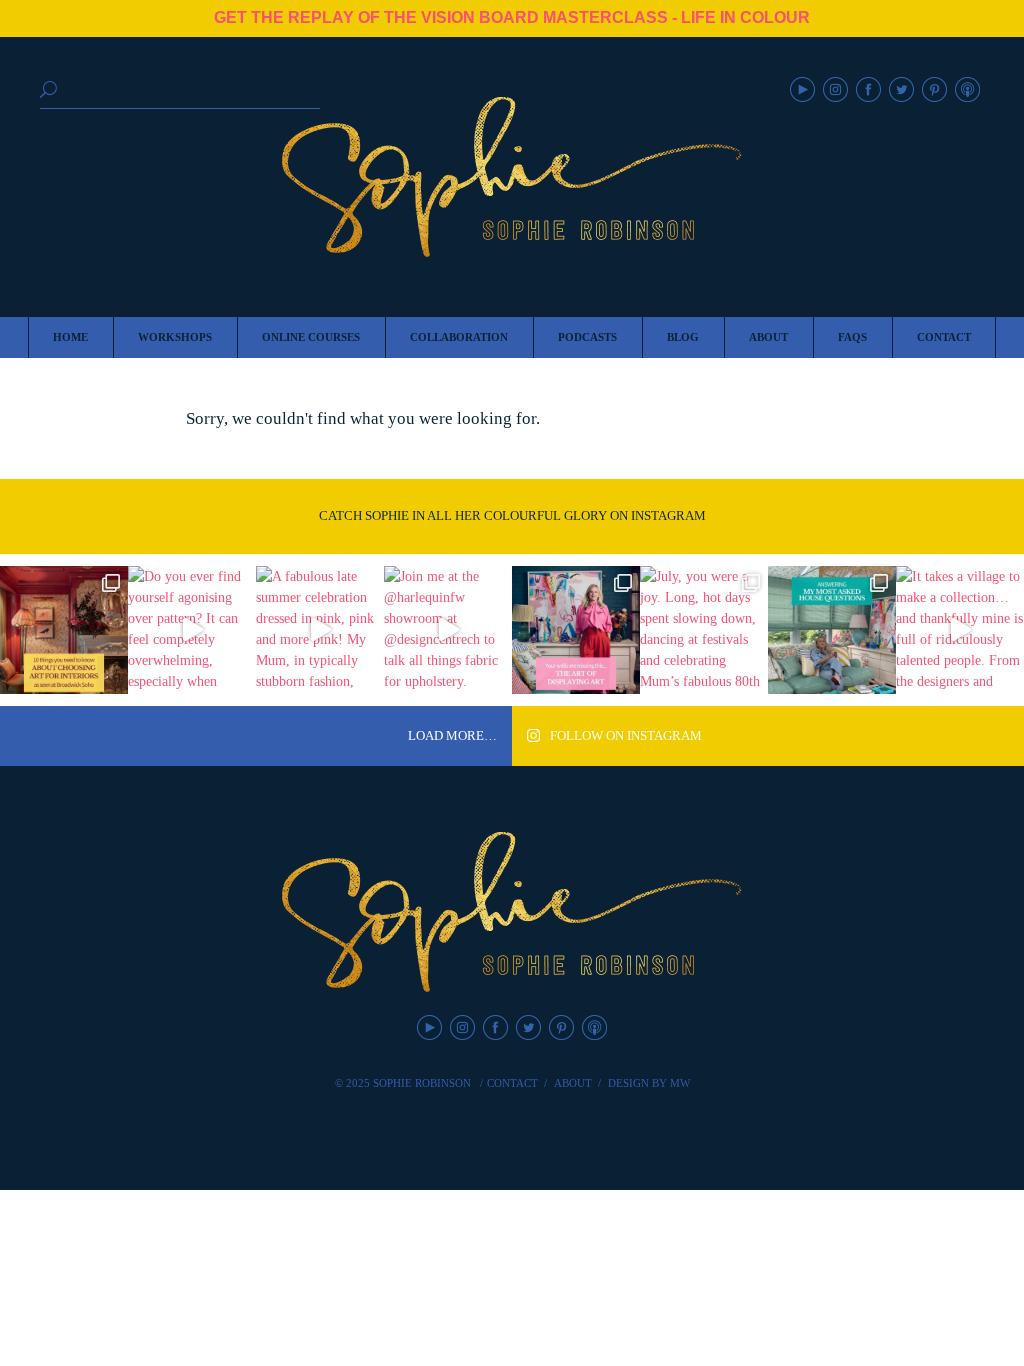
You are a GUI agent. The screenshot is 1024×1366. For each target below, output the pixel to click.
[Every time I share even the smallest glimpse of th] (832, 630)
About (573, 1083)
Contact (512, 1083)
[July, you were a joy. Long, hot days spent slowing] (704, 630)
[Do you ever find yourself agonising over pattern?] (192, 630)
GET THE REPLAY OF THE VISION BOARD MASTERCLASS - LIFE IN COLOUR (512, 17)
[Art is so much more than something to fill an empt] (576, 630)
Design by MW (649, 1083)
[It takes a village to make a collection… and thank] (960, 630)
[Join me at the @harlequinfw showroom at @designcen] (448, 630)
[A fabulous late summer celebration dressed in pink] (320, 630)
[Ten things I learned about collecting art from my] (64, 630)
